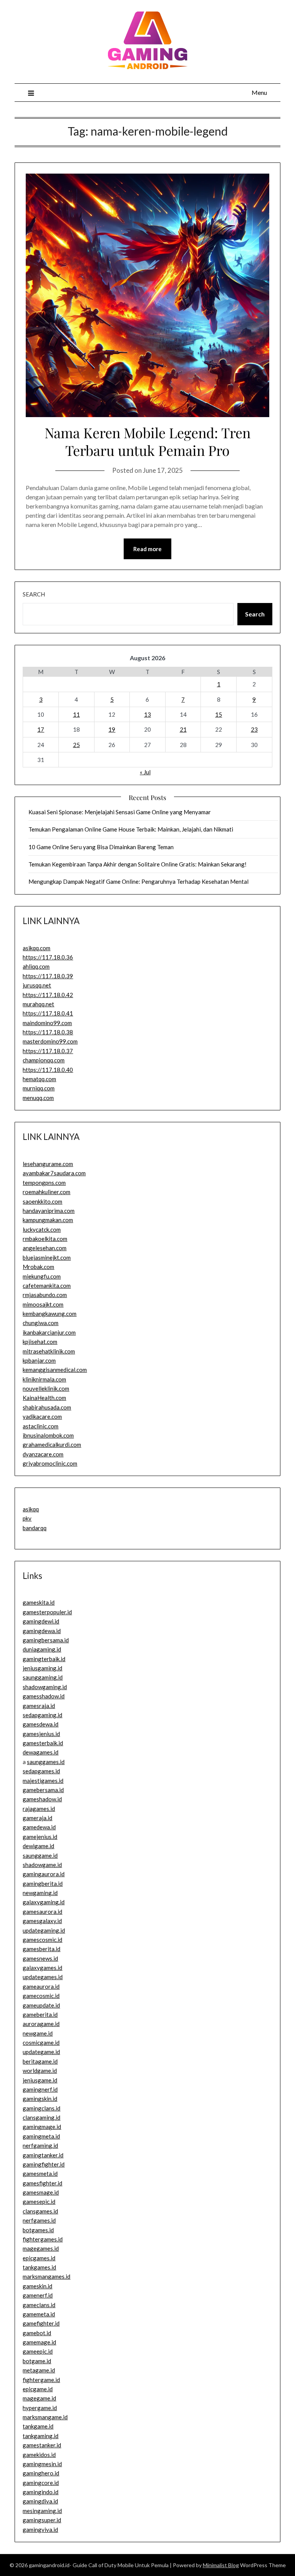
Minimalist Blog (221, 2565)
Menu (259, 92)
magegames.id (41, 2248)
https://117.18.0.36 (48, 957)
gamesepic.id (39, 2202)
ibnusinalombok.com (48, 1435)
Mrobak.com (38, 1267)
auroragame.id (41, 2024)
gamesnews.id (40, 1958)
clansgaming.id (41, 2117)
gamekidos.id (39, 2455)
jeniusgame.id (40, 2080)
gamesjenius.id (41, 1734)
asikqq (31, 1509)
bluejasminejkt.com (47, 1257)
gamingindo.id (41, 2492)
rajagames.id (39, 1809)
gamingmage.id (42, 2127)
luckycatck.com (42, 1229)
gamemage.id (39, 2342)
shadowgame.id (42, 1865)
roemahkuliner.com (46, 1192)
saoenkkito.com (42, 1201)
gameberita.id (40, 2014)
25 (76, 745)
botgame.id (37, 2361)
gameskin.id (37, 2286)
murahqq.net (38, 1004)
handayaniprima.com (49, 1211)
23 (254, 729)
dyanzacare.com (43, 1454)
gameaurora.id (41, 1986)
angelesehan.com (45, 1248)
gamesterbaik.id (43, 1743)
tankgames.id (39, 2267)
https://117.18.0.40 (48, 1070)
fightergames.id (43, 2239)
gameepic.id (38, 2351)
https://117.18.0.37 (48, 1051)
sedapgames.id (41, 1771)
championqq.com (44, 1060)
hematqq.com (39, 1079)
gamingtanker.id (43, 2155)
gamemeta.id (39, 2314)
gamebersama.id (43, 1790)
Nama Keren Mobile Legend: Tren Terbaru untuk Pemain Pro (147, 441)
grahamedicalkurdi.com (52, 1445)
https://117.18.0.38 (48, 1032)
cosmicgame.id (41, 2043)
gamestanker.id (42, 2445)
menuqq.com (38, 1098)
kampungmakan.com (48, 1220)
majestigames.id (43, 1781)
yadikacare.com (42, 1416)
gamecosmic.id (41, 1996)
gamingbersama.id (46, 1640)
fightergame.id (41, 2380)
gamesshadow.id (44, 1696)
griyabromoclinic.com (50, 1463)
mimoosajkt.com (43, 1304)
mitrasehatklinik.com (49, 1351)
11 (76, 714)
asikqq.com (36, 948)
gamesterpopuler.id (47, 1612)
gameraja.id (37, 1818)
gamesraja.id (39, 1706)
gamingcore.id (41, 2483)
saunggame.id (40, 1855)
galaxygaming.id (44, 1902)
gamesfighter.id (42, 2183)
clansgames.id (40, 2211)
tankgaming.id (41, 2436)
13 (147, 714)
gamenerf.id (38, 2295)
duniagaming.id (42, 1649)
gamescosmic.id (42, 1940)
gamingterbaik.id (44, 1659)
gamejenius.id (40, 1837)
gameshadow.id (42, 1799)
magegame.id (39, 2398)
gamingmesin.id (42, 2464)
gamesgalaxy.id (42, 1921)
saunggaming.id (43, 1677)
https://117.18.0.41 (48, 1013)
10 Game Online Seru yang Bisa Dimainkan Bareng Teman (101, 847)
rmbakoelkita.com (45, 1239)
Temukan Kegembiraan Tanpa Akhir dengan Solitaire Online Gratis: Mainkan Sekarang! (138, 864)
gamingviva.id (40, 2530)
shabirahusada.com (47, 1407)
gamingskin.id (40, 2099)
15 (219, 714)
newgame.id (38, 2033)
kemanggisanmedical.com (55, 1370)
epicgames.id (39, 2258)
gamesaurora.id (42, 1912)
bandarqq (35, 1528)
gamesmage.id (41, 2192)
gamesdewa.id (41, 1724)
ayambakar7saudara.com (54, 1173)
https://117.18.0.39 (48, 976)
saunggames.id (46, 1762)
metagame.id (39, 2370)
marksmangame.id (45, 2417)
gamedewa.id (39, 1827)
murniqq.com (39, 1088)
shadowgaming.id (45, 1687)
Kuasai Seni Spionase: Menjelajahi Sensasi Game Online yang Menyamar (120, 812)
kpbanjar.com (39, 1360)
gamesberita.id (41, 1949)
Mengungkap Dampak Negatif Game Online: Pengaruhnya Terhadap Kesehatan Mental (138, 881)
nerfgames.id (39, 2220)
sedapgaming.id (42, 1715)
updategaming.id (44, 1930)
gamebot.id (37, 2333)
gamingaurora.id (44, 1874)
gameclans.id (39, 2305)
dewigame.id (38, 1846)
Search (34, 594)
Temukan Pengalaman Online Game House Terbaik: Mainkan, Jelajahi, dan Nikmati (131, 829)
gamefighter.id (41, 2323)
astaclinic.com (41, 1426)
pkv (27, 1518)
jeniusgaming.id (42, 1668)
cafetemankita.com (47, 1286)
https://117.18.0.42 (48, 995)
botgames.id (38, 2230)
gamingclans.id (41, 2108)
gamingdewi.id (41, 1621)
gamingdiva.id (40, 2501)
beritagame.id (40, 2061)
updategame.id (41, 2052)
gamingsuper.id (42, 2520)
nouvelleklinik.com (46, 1388)
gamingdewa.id (42, 1631)
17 (41, 729)
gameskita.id (39, 1602)
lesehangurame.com (48, 1164)
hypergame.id (40, 2408)
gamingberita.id (43, 1884)
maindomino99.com (47, 1023)
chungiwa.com (41, 1323)
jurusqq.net (37, 985)
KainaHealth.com (44, 1398)
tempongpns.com (44, 1183)
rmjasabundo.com (45, 1295)
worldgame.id (40, 2071)
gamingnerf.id (40, 2089)
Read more (147, 549)
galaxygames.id (42, 1968)
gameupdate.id (41, 2005)
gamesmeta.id (40, 2173)
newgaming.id (40, 1893)
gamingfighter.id (44, 2164)
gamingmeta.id (41, 2136)
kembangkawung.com (50, 1314)
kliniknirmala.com (44, 1379)
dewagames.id (41, 1752)
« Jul (145, 772)
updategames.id (43, 1977)
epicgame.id (38, 2389)
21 (183, 729)
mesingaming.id (42, 2511)
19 (112, 729)
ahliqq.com (36, 966)
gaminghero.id (41, 2473)
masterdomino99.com (50, 1041)
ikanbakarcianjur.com (49, 1332)
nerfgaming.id (40, 2145)
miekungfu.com (42, 1276)
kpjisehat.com (40, 1342)
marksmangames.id (46, 2276)
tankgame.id (38, 2426)
